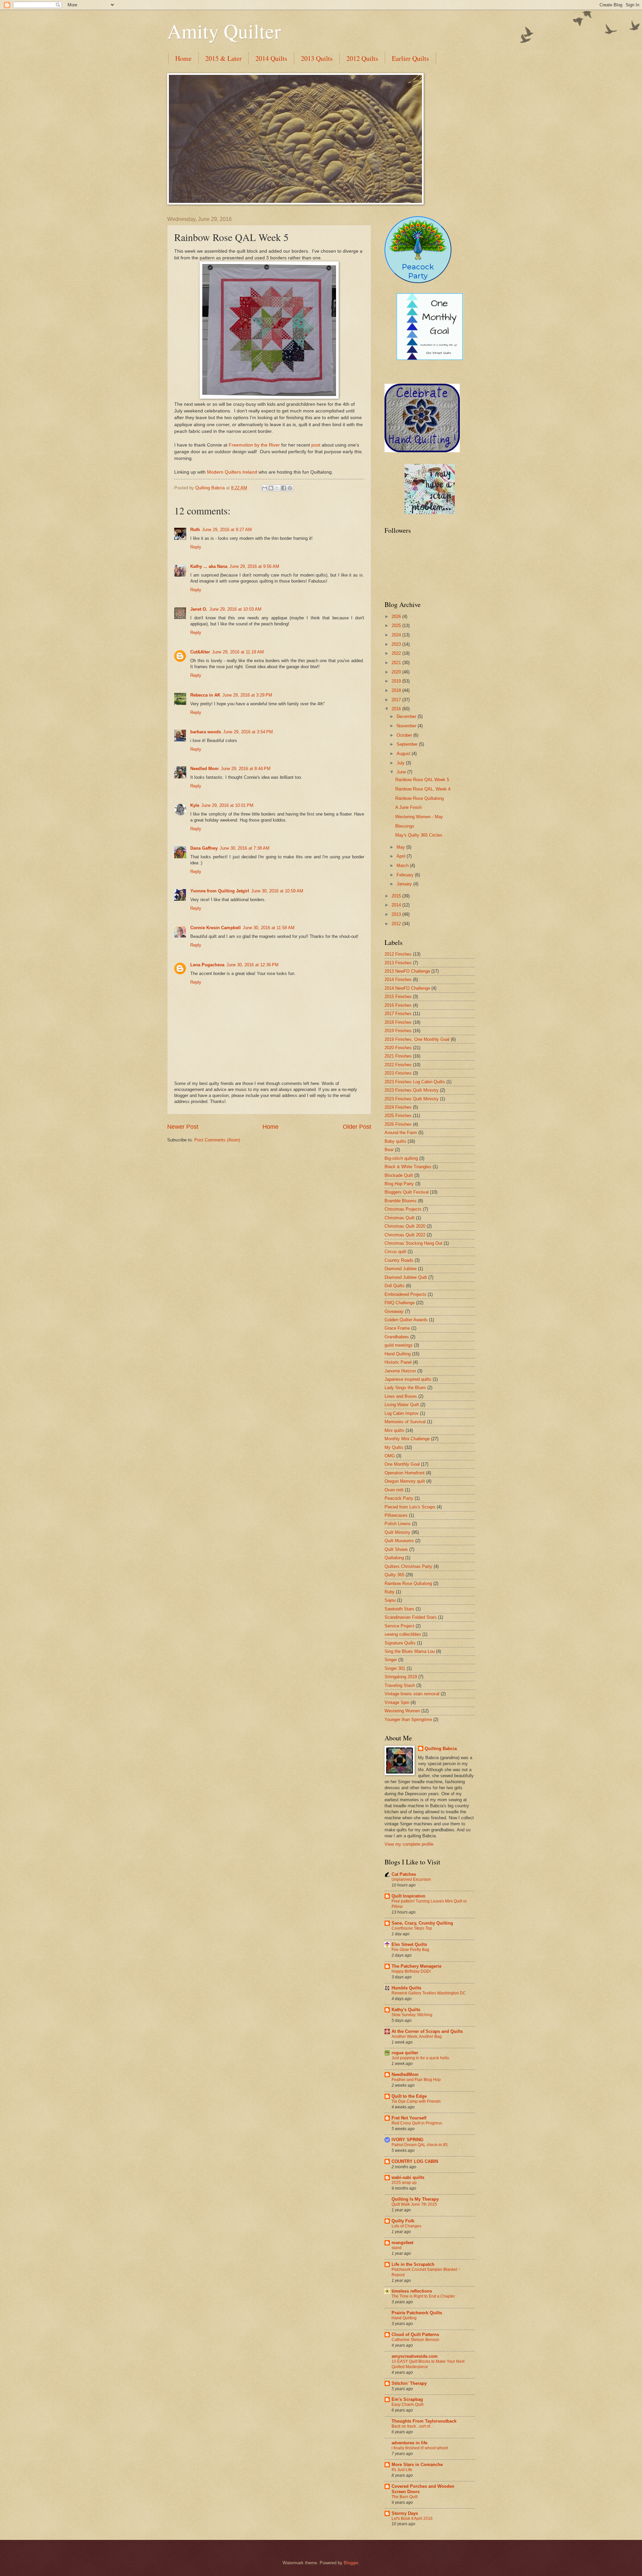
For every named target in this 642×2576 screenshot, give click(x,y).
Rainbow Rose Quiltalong (419, 798)
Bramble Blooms (401, 1201)
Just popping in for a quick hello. (421, 2058)
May (401, 847)
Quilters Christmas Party (408, 1566)
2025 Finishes (398, 1116)
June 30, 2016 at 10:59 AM (277, 891)
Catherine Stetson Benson (415, 2340)
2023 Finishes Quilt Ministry (412, 1090)
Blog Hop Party (399, 1184)
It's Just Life (402, 2470)
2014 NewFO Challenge (407, 988)
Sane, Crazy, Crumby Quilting (422, 1923)
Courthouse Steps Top (412, 1928)
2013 (397, 914)
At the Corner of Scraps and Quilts (427, 2031)
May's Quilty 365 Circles (419, 835)
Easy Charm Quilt (407, 2405)
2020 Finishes (398, 1048)
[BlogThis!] (271, 488)
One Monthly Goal (402, 1464)
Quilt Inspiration (408, 1896)
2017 (397, 700)
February (406, 875)
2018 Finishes (398, 1022)
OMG (390, 1456)
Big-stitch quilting (401, 1158)
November (407, 726)
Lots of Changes (406, 2226)
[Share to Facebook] (284, 488)
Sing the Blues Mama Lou (410, 1651)
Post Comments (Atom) (217, 1140)
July (401, 763)
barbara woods (206, 732)
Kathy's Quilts (406, 2010)
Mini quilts (394, 1430)
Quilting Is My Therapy (415, 2199)
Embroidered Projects (405, 1294)
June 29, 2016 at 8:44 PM (246, 769)
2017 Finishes (398, 1014)
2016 (397, 709)
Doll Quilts (395, 1286)
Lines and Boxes (401, 1396)
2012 (397, 924)
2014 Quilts (271, 58)
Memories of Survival (405, 1422)
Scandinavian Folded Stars (411, 1617)
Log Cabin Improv (402, 1413)
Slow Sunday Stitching (412, 2015)
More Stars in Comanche (417, 2465)
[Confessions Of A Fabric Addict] (430, 513)
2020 (397, 672)
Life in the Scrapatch (413, 2264)
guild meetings (399, 1345)
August (404, 754)
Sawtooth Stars (399, 1609)
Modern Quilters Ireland (233, 472)
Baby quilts (395, 1141)
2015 (397, 896)
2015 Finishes (398, 997)
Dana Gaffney (204, 848)
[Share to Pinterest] (290, 488)
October (405, 735)
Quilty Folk (403, 2221)
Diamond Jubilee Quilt (406, 1277)
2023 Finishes (398, 1073)
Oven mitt (394, 1490)
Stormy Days (405, 2513)
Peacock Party (399, 1498)
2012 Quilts (362, 58)
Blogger (351, 2563)
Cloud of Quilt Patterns (415, 2335)
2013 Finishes (398, 963)
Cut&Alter (200, 652)
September (408, 744)
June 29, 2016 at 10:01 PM (227, 805)
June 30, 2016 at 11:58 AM (269, 928)
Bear (389, 1150)
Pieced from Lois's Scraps (410, 1507)
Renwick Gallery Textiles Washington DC (429, 1993)
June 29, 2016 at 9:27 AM (227, 530)
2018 (397, 690)
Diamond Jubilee (401, 1269)
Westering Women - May (419, 817)
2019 (397, 681)
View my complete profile (409, 1844)
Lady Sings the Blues (405, 1388)
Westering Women (402, 1711)
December (407, 716)
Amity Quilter (224, 31)
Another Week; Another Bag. (417, 2037)
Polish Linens (398, 1524)
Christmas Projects (403, 1209)
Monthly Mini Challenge (407, 1439)
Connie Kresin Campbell (216, 928)
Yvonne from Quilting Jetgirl (220, 891)
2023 (397, 644)
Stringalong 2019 (401, 1677)
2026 (397, 617)
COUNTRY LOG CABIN (415, 2161)
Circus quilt (395, 1252)
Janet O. (199, 609)
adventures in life (409, 2443)
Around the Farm (401, 1133)
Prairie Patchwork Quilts (417, 2313)
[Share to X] (277, 488)
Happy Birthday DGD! (411, 1971)
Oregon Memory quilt (405, 1481)
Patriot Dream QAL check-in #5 (420, 2145)
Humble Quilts (406, 1988)
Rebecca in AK (205, 695)
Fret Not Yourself (409, 2118)
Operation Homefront (405, 1473)
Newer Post (183, 1127)
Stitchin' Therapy (409, 2383)
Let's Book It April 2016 (412, 2519)
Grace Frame (397, 1328)
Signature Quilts (400, 1643)
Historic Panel (398, 1362)
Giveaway (394, 1311)
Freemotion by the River (254, 445)
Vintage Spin (397, 1702)
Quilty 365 (394, 1575)
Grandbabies (397, 1337)
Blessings (405, 826)
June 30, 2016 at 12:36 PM (252, 965)
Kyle (195, 805)
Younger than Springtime (408, 1720)
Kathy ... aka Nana (209, 566)
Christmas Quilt (400, 1218)
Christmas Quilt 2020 (405, 1226)
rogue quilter (405, 2053)
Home (183, 58)
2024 (397, 635)
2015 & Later (224, 58)
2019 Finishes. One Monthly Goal (417, 1039)
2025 (397, 626)
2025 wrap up (404, 2183)
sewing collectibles (403, 1634)
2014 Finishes (398, 979)
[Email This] (264, 488)
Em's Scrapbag (407, 2399)
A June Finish (408, 807)
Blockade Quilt (399, 1175)
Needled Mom (204, 769)
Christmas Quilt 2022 (405, 1235)
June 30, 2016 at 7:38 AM (245, 848)
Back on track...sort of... (412, 2426)
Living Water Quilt (402, 1405)
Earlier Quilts (410, 58)
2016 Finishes (398, 1005)
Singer (391, 1660)
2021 (397, 663)
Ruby (390, 1592)
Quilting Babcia (441, 1749)
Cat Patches (404, 1874)
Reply (196, 547)
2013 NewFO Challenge (407, 971)
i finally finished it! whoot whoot (420, 2448)
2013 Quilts (317, 58)
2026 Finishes (398, 1124)
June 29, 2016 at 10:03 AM (235, 609)
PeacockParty (418, 271)
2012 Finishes (398, 954)
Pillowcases (396, 1515)
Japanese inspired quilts (408, 1379)
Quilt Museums (399, 1541)
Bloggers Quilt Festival (407, 1192)
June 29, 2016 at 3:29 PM (247, 695)
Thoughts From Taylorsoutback (424, 2421)
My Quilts (394, 1447)
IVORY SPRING (407, 2140)
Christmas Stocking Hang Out (413, 1243)
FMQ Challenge (400, 1303)
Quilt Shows (396, 1549)
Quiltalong (394, 1558)
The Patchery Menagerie (416, 1966)
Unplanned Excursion (411, 1879)
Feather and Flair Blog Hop (416, 2080)
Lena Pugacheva (207, 965)
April (402, 856)
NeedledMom (405, 2074)
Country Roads (399, 1260)
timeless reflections (412, 2291)
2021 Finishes (398, 1056)
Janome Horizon (400, 1371)
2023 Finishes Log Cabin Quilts (415, 1082)
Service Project (399, 1626)
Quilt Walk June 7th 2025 (414, 2204)
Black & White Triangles (408, 1167)
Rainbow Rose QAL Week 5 (422, 780)
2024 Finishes (398, 1107)
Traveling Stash (400, 1685)
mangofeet (402, 2243)
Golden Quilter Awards (406, 1320)
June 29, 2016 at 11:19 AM (238, 652)
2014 (397, 905)
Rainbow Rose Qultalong (408, 1583)
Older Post (357, 1127)
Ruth (195, 530)
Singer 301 (395, 1668)
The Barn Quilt (405, 2497)
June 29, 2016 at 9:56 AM (254, 566)
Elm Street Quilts (409, 1944)
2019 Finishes (398, 1031)
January (405, 884)
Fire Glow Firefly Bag (410, 1950)
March (403, 866)
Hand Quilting (398, 1354)
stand (397, 2248)
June (402, 772)
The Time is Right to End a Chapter (423, 2296)
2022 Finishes (398, 1065)
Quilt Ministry (397, 1532)
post (316, 445)
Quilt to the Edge (409, 2096)
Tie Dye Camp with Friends (416, 2101)
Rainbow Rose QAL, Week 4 (423, 789)
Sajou (390, 1600)
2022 (397, 653)
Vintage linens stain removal (412, 1694)
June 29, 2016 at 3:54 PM (248, 732)
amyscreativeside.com (415, 2356)
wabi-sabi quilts (408, 2177)
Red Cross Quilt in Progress (417, 2123)
